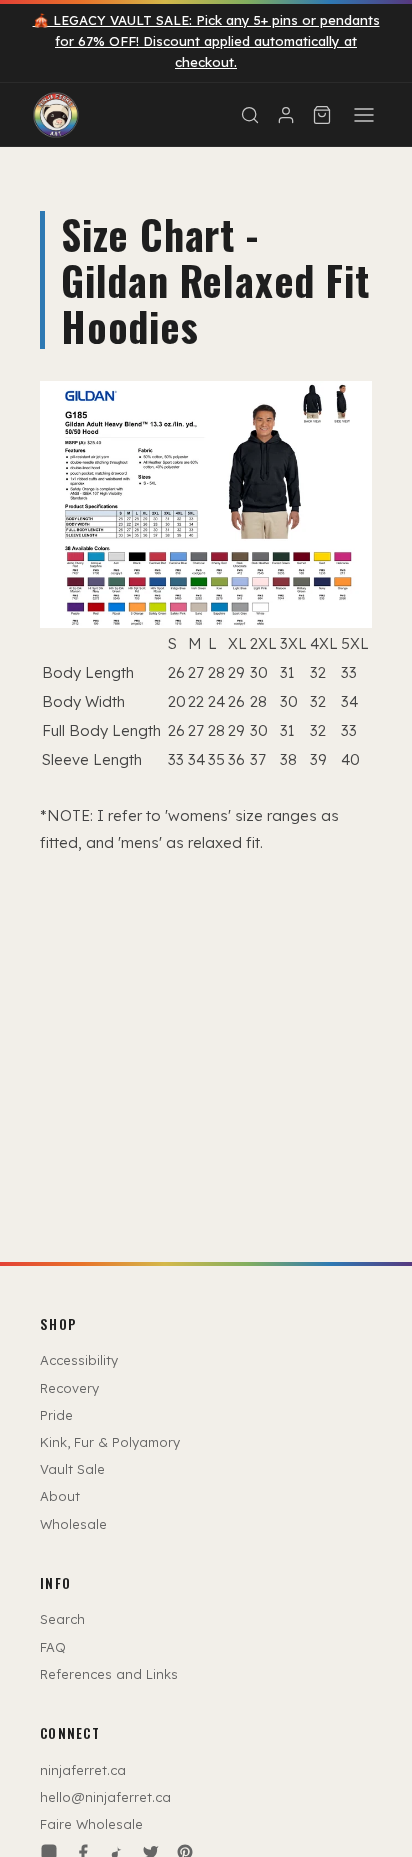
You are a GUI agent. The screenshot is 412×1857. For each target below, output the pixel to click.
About (60, 1496)
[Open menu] (364, 115)
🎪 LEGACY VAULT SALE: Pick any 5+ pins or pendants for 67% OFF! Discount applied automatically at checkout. (206, 41)
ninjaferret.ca (83, 1770)
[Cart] (322, 115)
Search (62, 1619)
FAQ (53, 1647)
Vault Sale (72, 1469)
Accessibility (79, 1360)
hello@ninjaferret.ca (105, 1797)
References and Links (109, 1674)
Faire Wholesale (91, 1824)
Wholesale (73, 1524)
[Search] (250, 115)
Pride (56, 1415)
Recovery (69, 1388)
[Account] (286, 115)
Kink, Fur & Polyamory (110, 1442)
